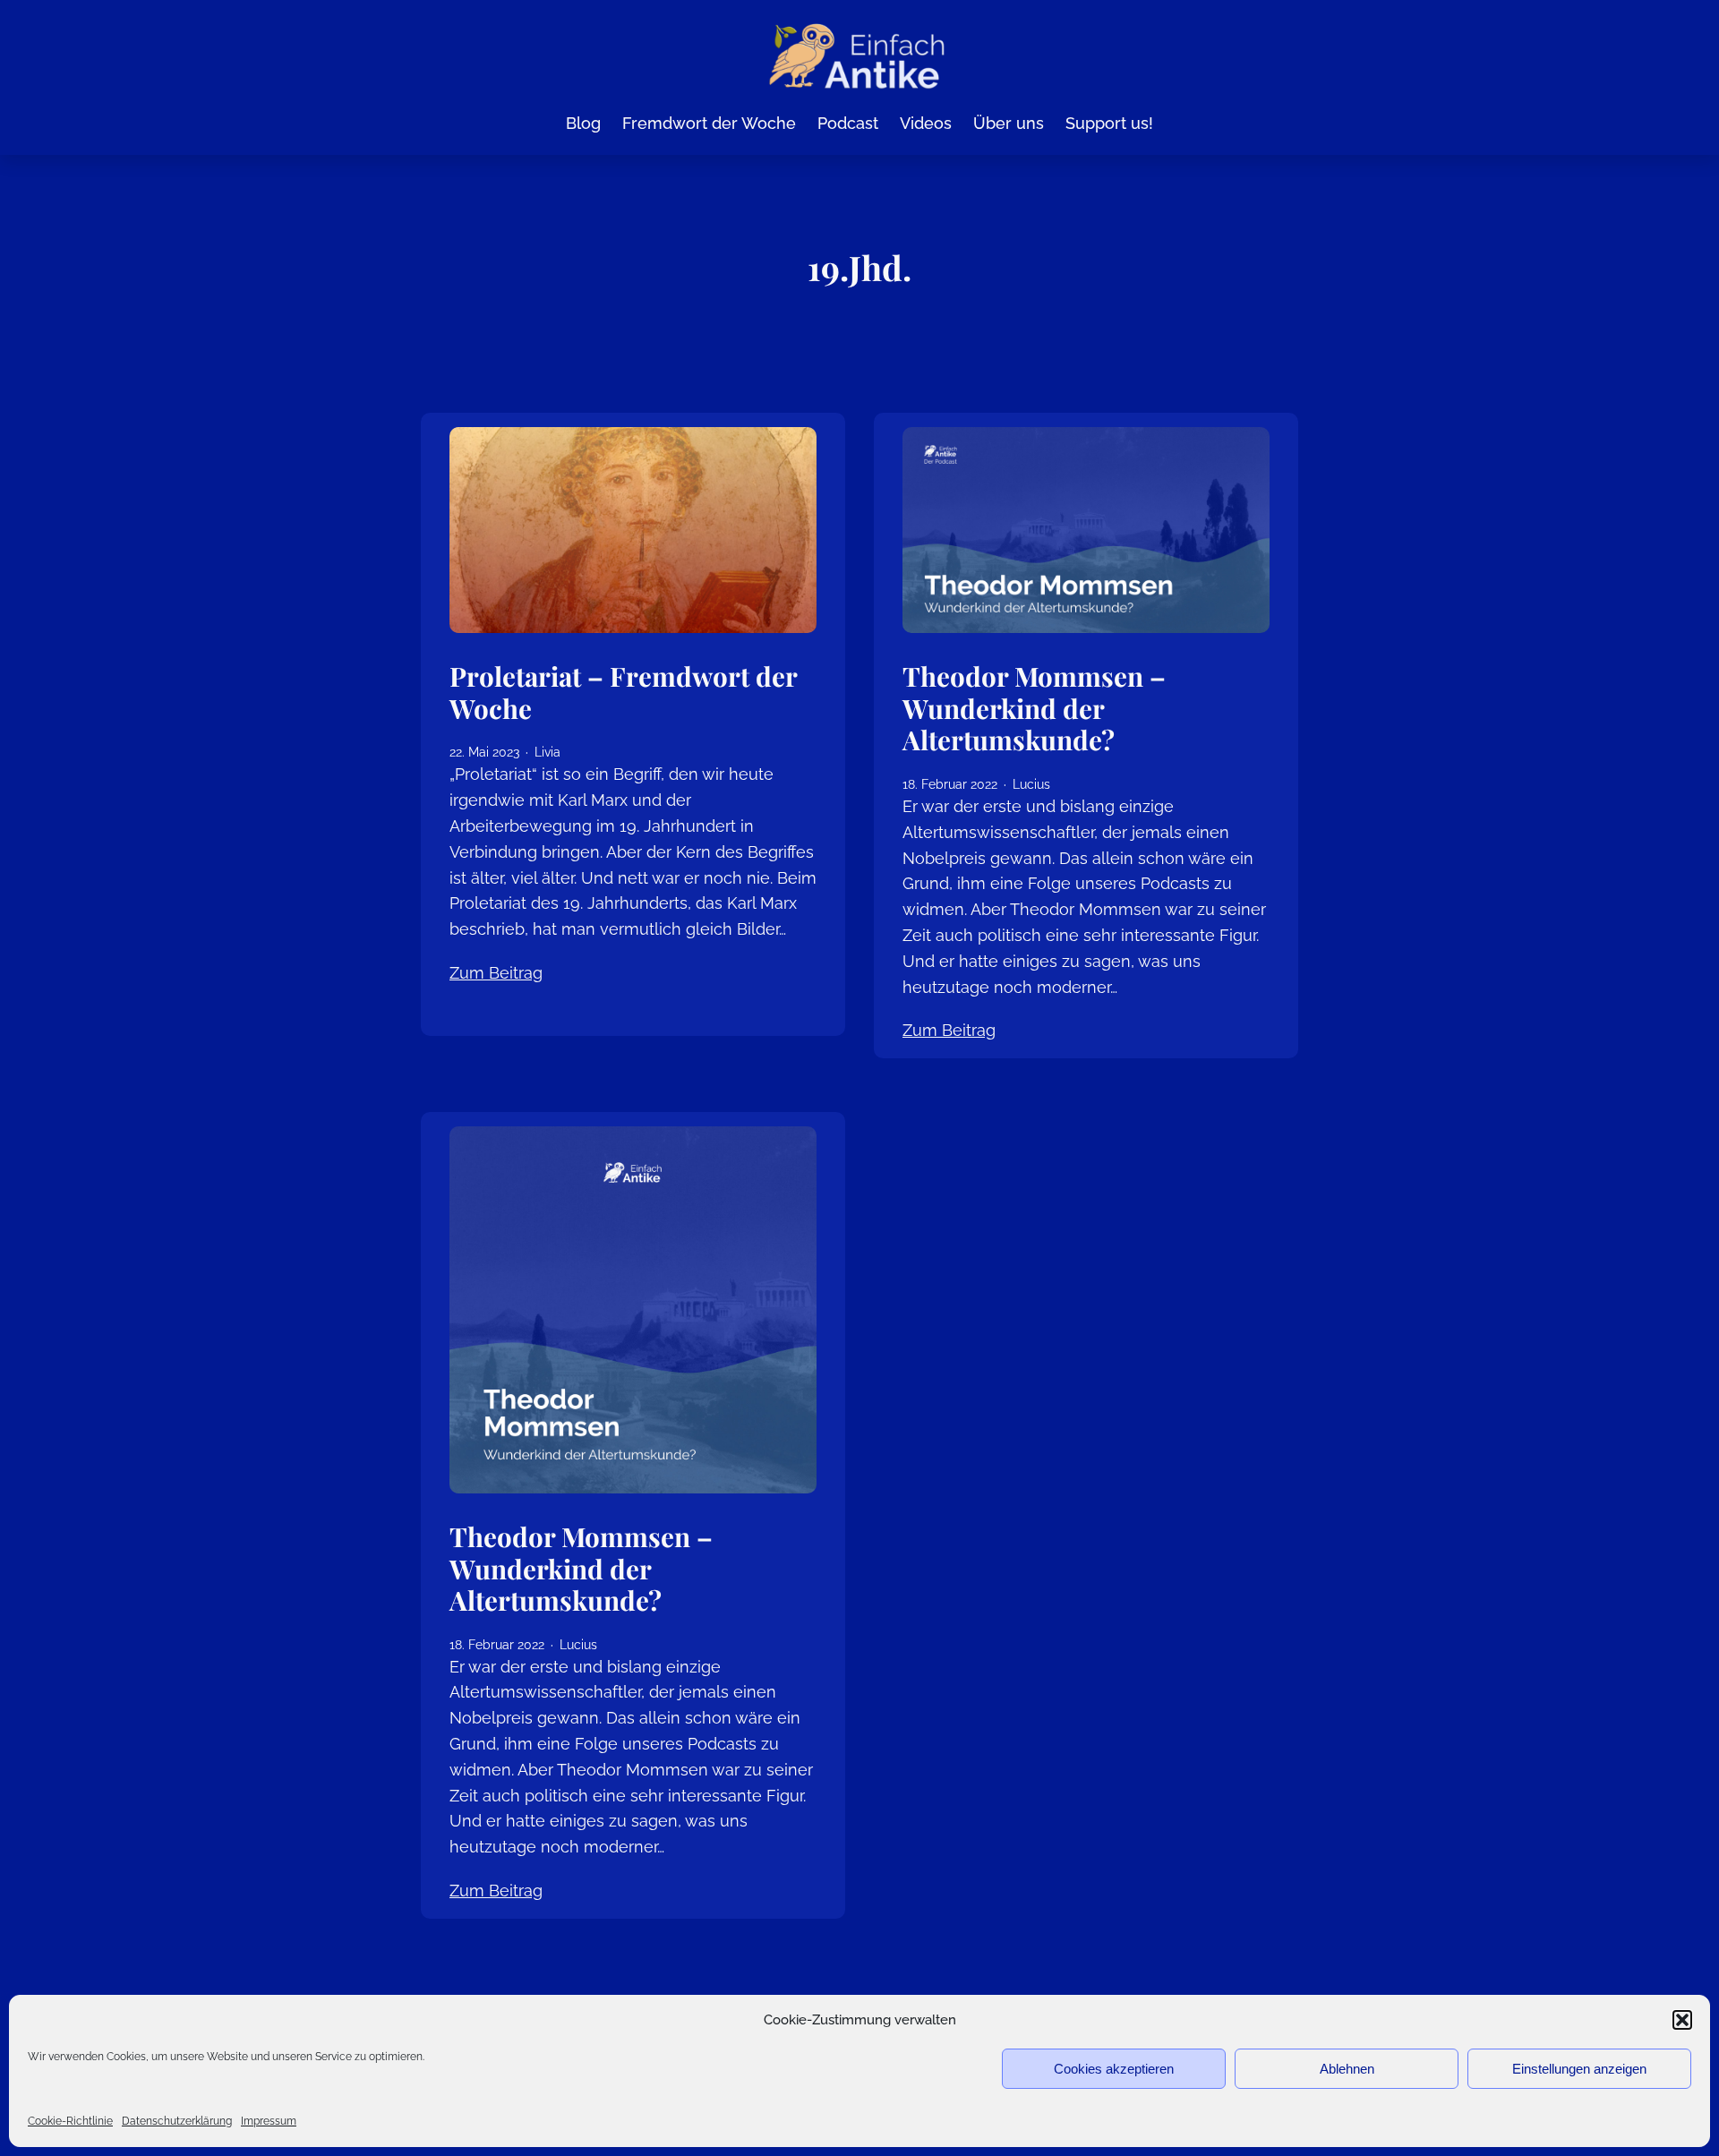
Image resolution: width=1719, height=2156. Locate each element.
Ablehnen (1347, 2069)
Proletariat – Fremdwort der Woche (623, 692)
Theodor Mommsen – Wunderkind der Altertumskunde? (1034, 708)
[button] (1682, 2020)
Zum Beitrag (496, 973)
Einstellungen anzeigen (1579, 2069)
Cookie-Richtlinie (70, 2121)
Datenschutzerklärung (177, 2121)
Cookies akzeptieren (1114, 2069)
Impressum (269, 2121)
